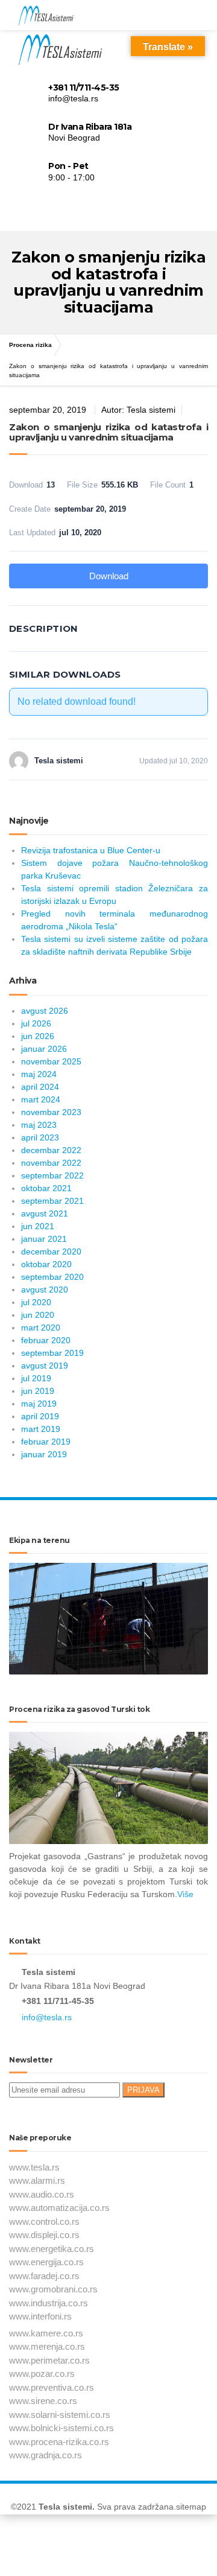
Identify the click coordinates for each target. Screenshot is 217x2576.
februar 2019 (46, 1442)
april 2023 (40, 1137)
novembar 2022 (51, 1163)
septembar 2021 (52, 1201)
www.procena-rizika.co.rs (59, 2442)
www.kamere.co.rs (46, 2333)
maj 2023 (39, 1125)
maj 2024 (39, 1074)
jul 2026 (36, 1023)
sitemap (191, 2507)
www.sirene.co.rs (43, 2401)
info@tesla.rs (47, 2017)
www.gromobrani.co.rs (53, 2289)
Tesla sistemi (65, 2507)
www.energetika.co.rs (52, 2249)
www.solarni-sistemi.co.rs (60, 2415)
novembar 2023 (51, 1112)
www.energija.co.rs (46, 2262)
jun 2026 (38, 1036)
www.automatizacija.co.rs (59, 2208)
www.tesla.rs (34, 2167)
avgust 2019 (45, 1366)
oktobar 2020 (46, 1264)
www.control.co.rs (44, 2221)
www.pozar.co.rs (42, 2374)
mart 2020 (41, 1328)
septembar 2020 (52, 1277)
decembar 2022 (51, 1150)
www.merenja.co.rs (47, 2346)
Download (109, 576)
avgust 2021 (45, 1213)
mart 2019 (41, 1429)
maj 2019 (39, 1404)
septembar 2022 (52, 1175)
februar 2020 (46, 1340)
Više (185, 1894)
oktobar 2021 (46, 1188)
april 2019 (40, 1416)
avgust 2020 (45, 1290)
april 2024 (40, 1087)
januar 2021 (44, 1239)
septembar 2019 (52, 1353)
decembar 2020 (51, 1251)
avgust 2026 (45, 1011)
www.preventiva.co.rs (52, 2387)
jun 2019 (38, 1391)
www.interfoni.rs (40, 2316)
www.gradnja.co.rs (46, 2455)
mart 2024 (41, 1099)
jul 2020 (36, 1302)
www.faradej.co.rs (44, 2276)
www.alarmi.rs (37, 2180)
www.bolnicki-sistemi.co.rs (61, 2428)
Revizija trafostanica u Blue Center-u (91, 850)
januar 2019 (44, 1454)
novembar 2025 (51, 1061)
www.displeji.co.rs (44, 2235)
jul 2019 (36, 1378)
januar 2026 (44, 1049)
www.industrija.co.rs (49, 2303)
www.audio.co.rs (42, 2194)
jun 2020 (38, 1315)
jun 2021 (38, 1226)
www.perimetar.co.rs (49, 2360)
